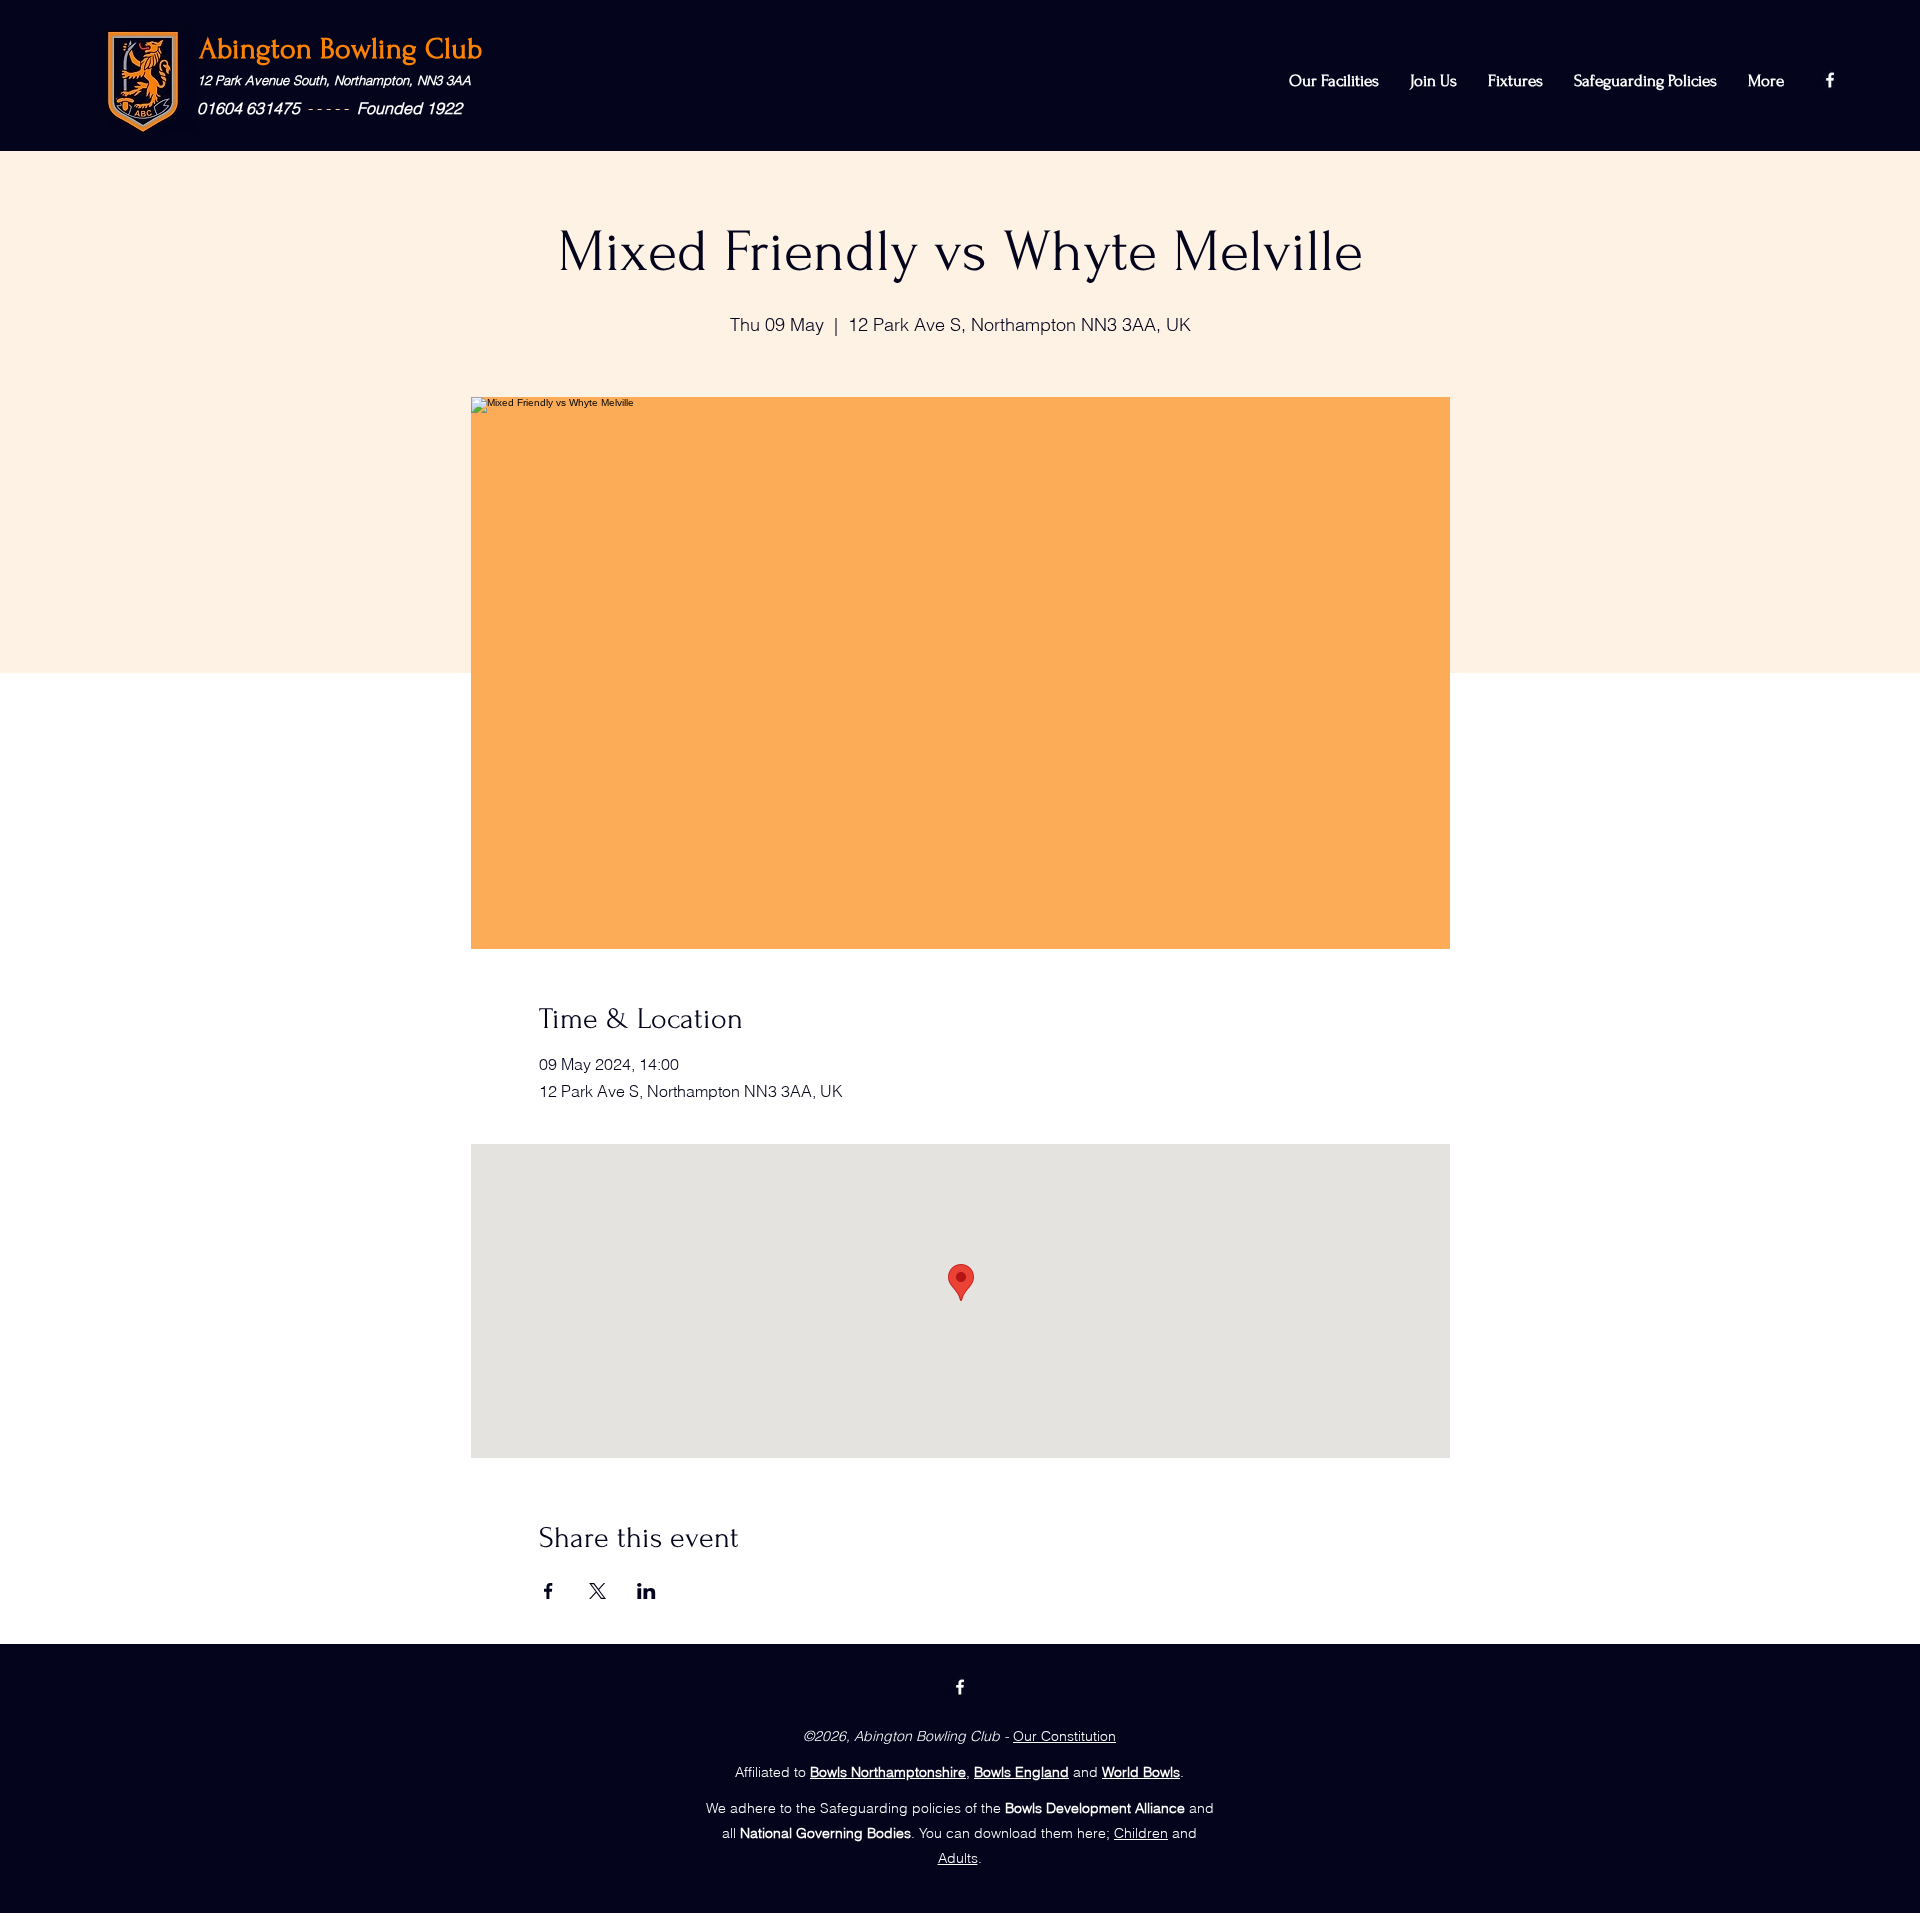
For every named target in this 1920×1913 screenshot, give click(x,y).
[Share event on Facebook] (548, 1591)
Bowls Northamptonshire (888, 1772)
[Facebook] (1830, 80)
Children (1141, 1833)
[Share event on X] (597, 1591)
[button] (1645, 81)
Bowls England (1021, 1772)
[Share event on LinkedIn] (646, 1591)
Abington (259, 48)
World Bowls (1141, 1772)
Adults (958, 1858)
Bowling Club (401, 48)
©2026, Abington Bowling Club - (906, 1736)
